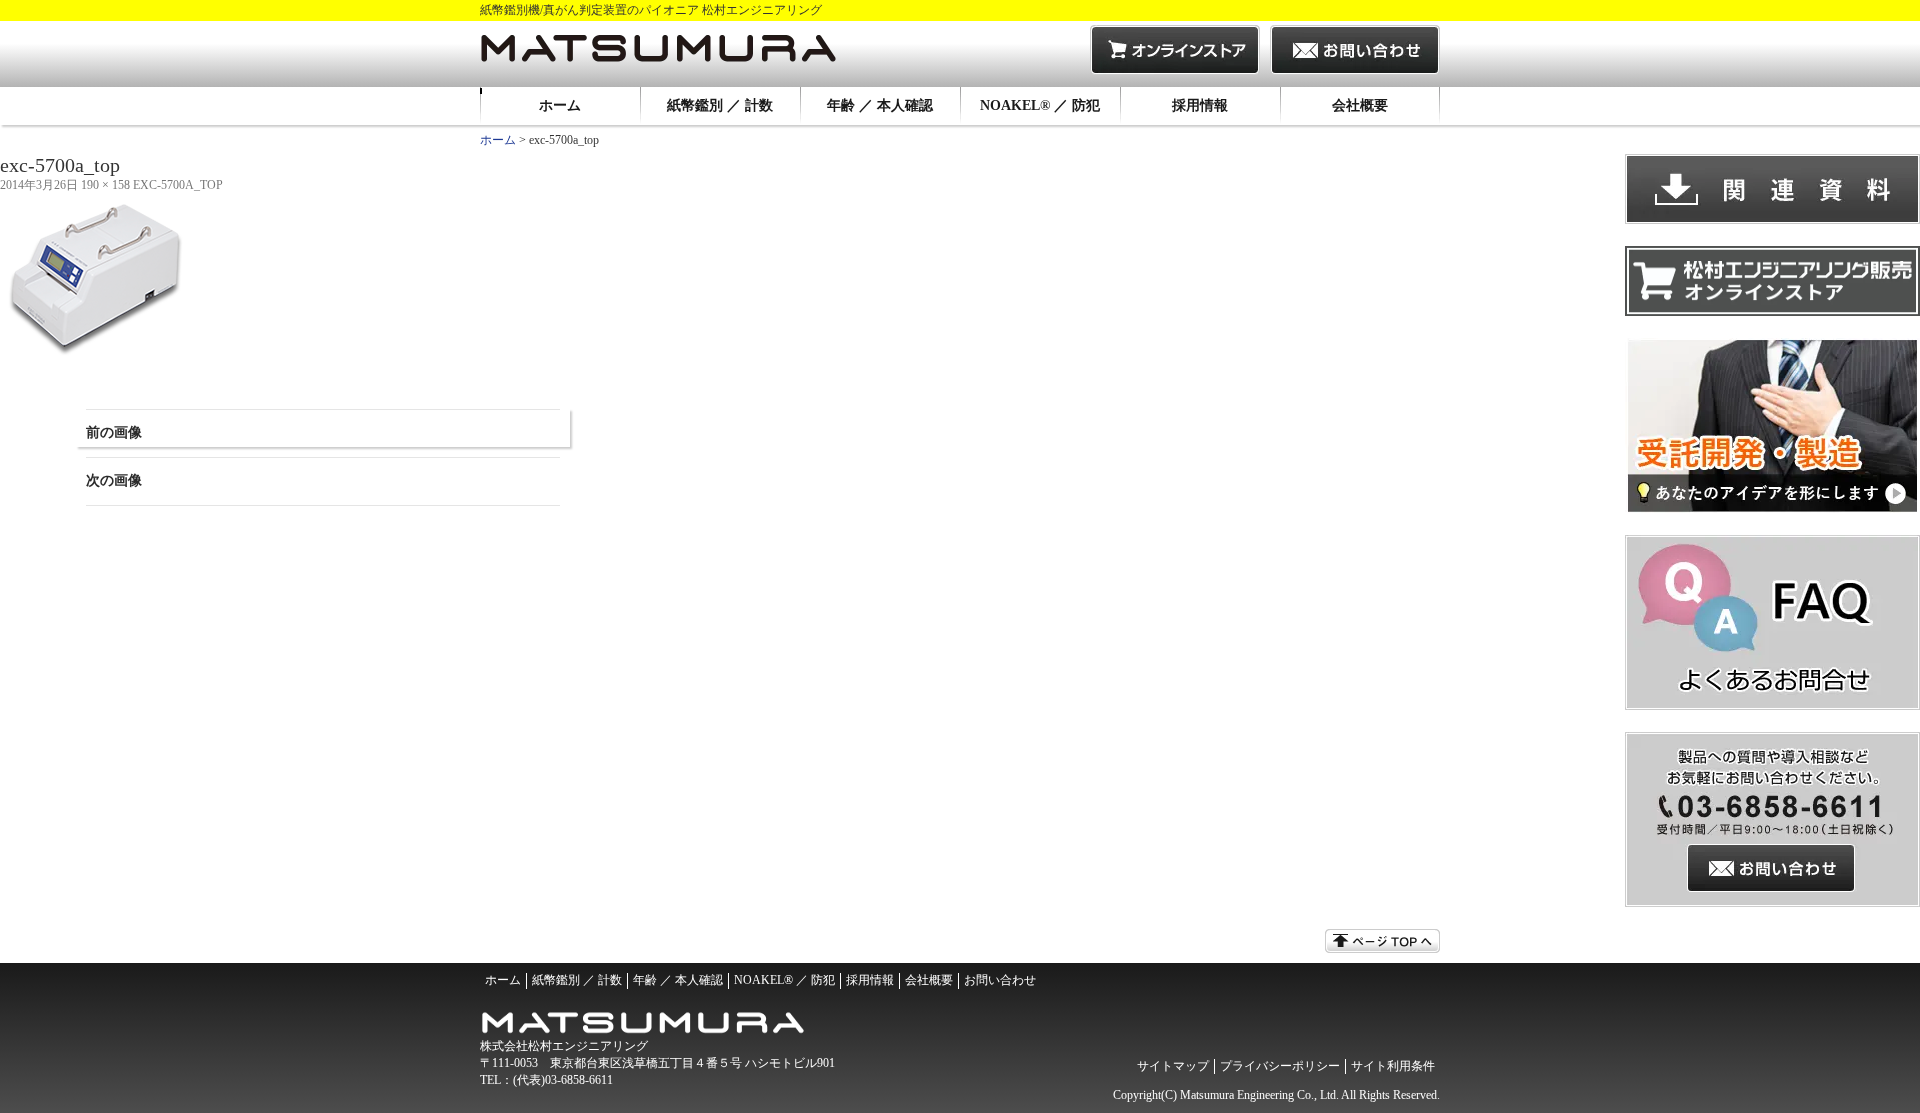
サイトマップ (1173, 1066)
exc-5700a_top (178, 185)
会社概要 (1360, 105)
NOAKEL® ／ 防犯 (1040, 105)
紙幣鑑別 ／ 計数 (720, 105)
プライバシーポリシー (1280, 1066)
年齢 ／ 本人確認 (880, 105)
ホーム (560, 105)
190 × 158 (105, 185)
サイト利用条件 (1393, 1066)
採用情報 (1200, 105)
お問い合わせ (1000, 980)
